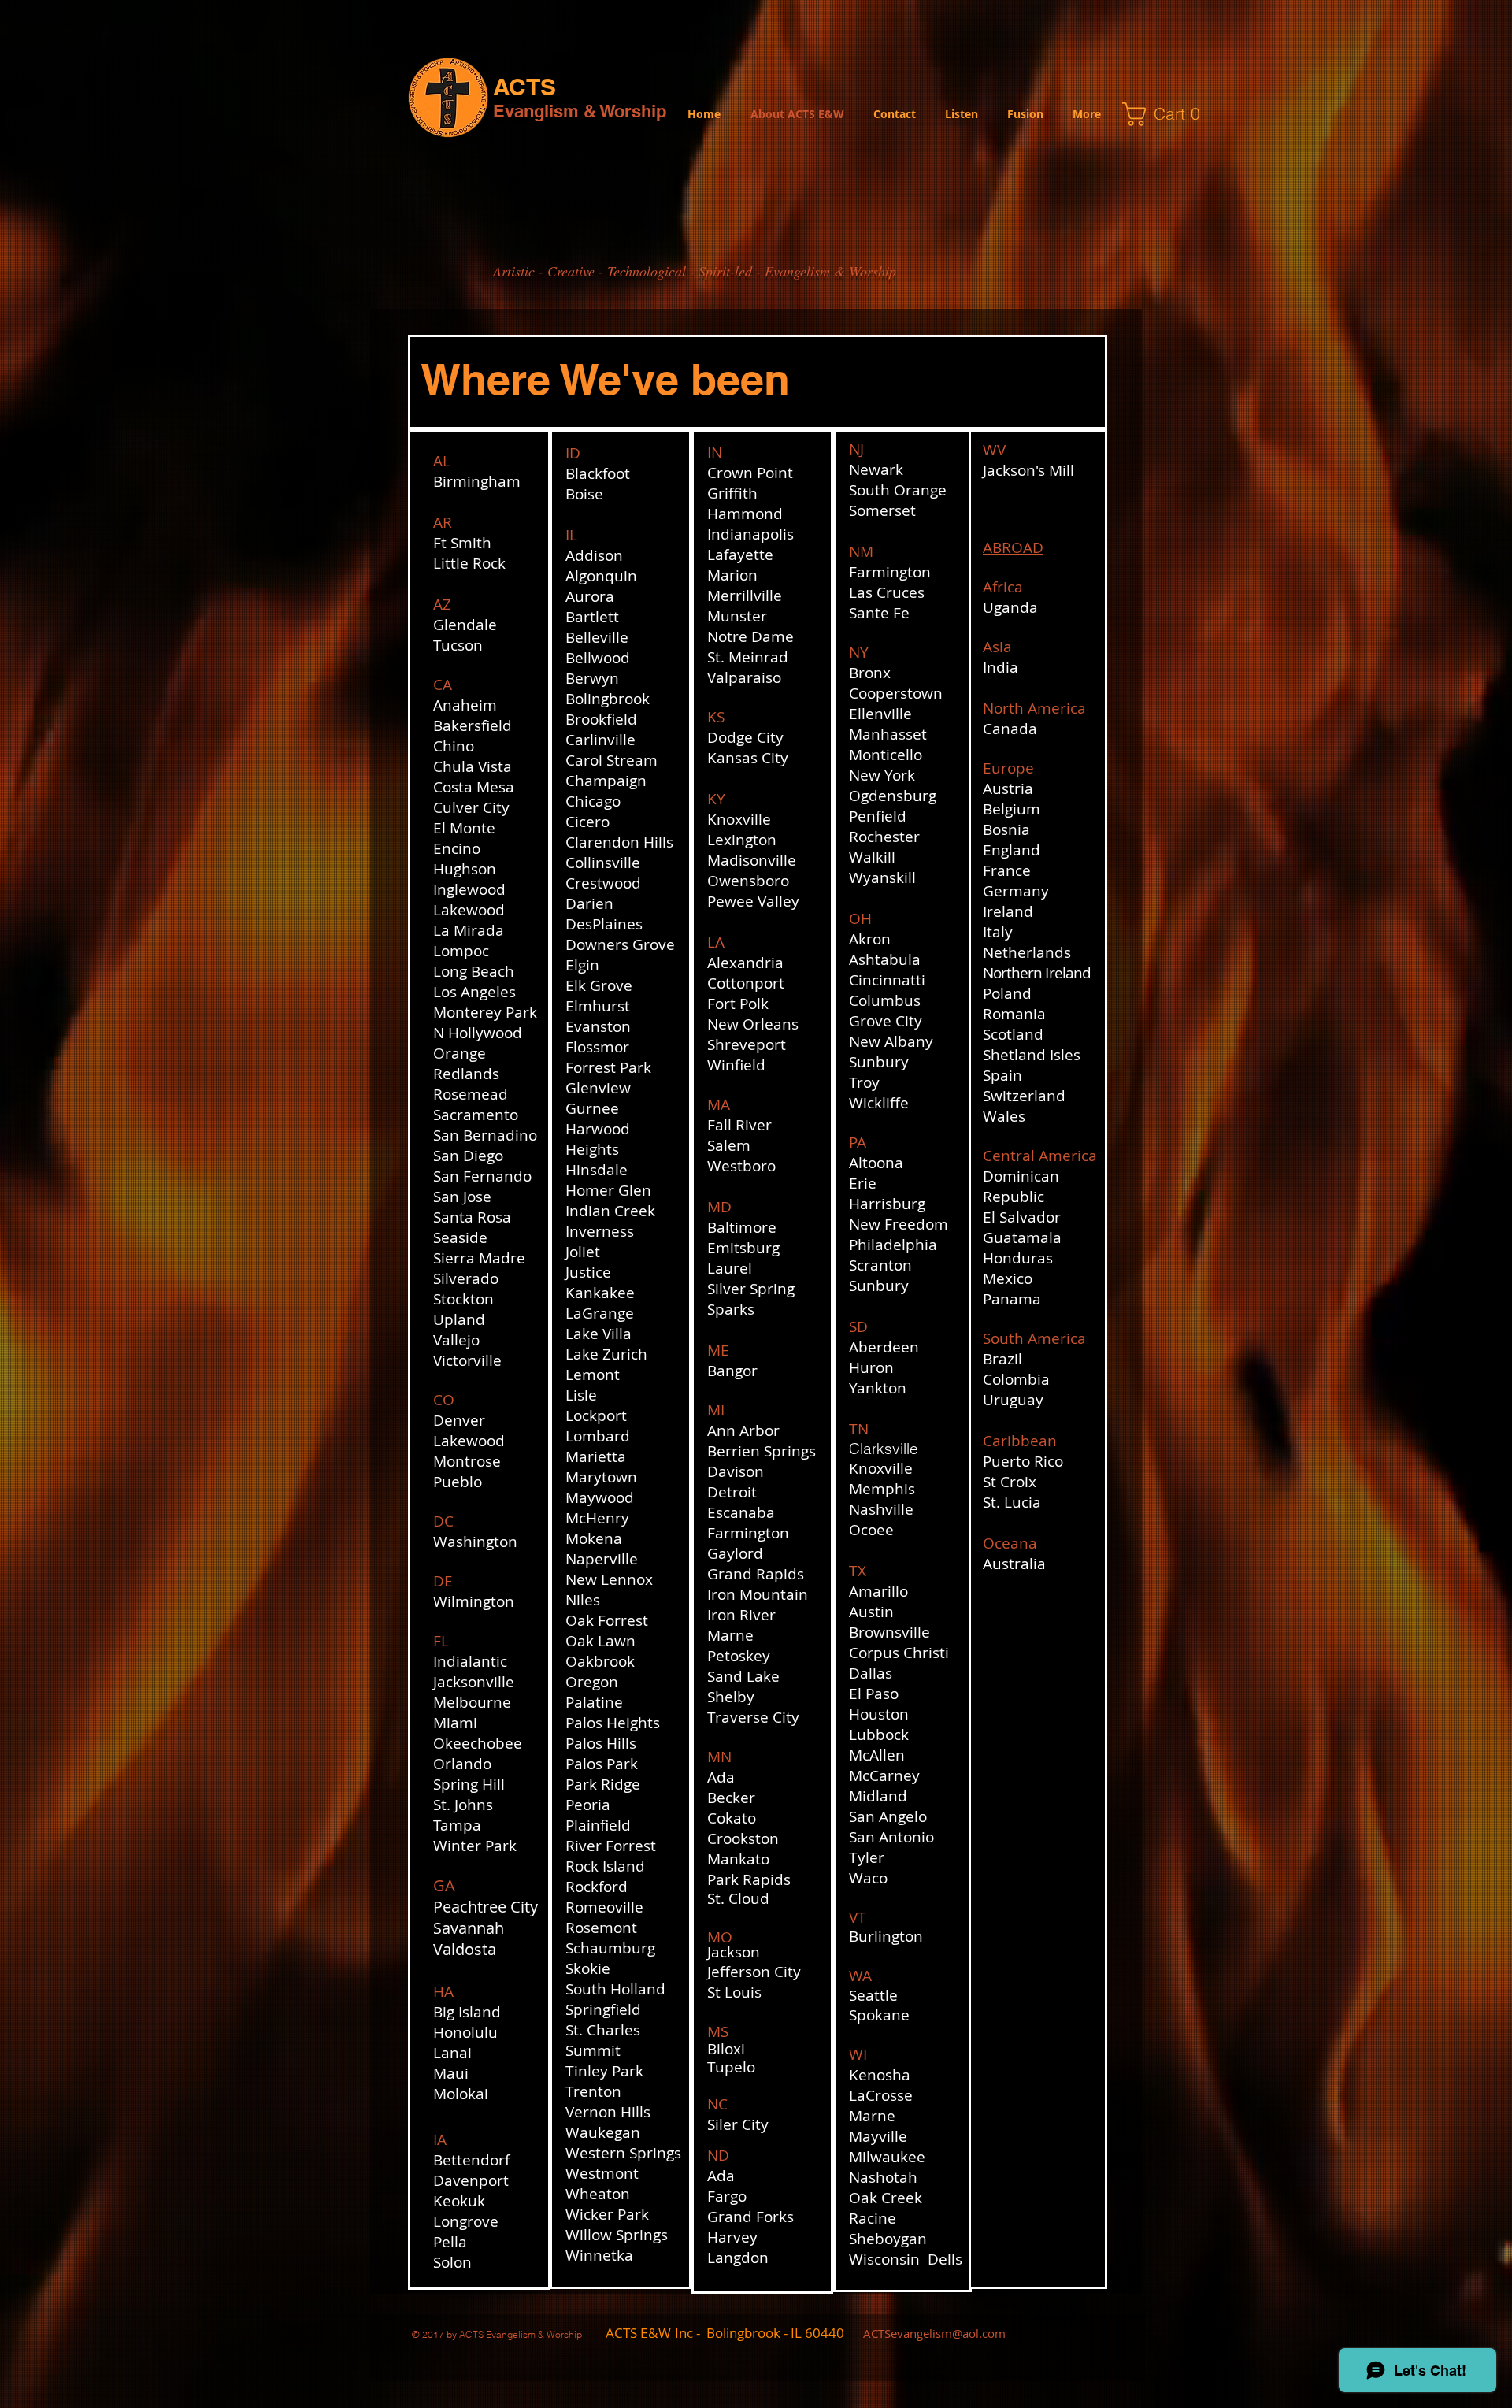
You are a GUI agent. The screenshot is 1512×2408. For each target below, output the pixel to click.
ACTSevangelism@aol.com (934, 2333)
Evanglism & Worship (580, 111)
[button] (1167, 114)
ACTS (524, 87)
